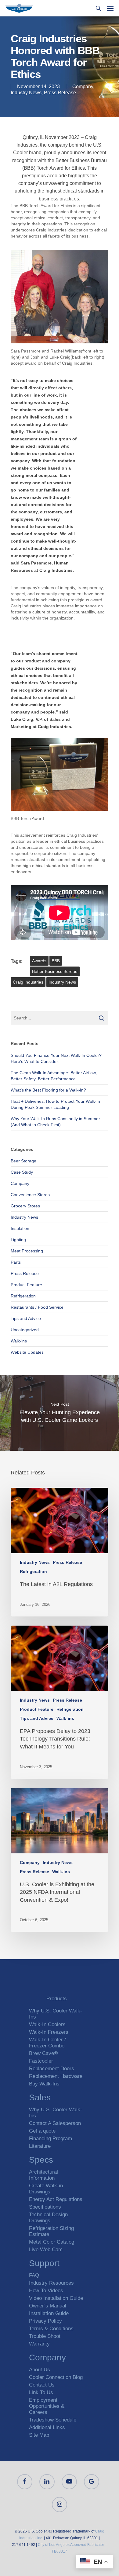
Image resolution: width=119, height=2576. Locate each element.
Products (57, 1999)
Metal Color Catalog (52, 2242)
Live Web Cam (46, 2250)
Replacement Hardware (56, 2076)
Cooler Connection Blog (56, 2377)
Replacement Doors (52, 2069)
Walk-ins (19, 1341)
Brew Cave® (43, 2053)
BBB (56, 961)
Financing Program (50, 2139)
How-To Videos (46, 2291)
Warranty (39, 2344)
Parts (16, 1262)
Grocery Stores (25, 1206)
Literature (40, 2146)
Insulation (20, 1228)
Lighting (18, 1240)
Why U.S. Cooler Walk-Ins (56, 2014)
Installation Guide (49, 2313)
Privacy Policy (45, 2321)
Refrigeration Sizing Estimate (51, 2231)
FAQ (34, 2275)
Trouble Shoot (45, 2336)
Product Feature (26, 1285)
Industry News (26, 93)
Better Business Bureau (55, 971)
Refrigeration (23, 1296)
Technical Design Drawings (48, 2218)
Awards (39, 961)
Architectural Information (43, 2175)
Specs (41, 2161)
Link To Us (41, 2392)
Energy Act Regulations (56, 2199)
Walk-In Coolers (47, 2024)
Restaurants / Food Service (37, 1307)
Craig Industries (28, 982)
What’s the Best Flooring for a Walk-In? (48, 1090)
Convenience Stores (30, 1195)
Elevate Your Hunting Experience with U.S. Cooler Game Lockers (60, 1413)
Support (44, 2264)
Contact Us (42, 2385)
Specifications (45, 2207)
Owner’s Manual (48, 2306)
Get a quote (42, 2131)
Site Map (39, 2435)
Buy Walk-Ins (44, 2084)
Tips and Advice (26, 1318)
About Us (40, 2370)
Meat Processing (27, 1251)
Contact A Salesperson (55, 2123)
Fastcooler (41, 2061)
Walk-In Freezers (49, 2032)
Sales (40, 2098)
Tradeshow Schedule (53, 2420)
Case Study (22, 1172)
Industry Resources (51, 2283)
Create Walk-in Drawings (46, 2189)
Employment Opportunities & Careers (47, 2406)
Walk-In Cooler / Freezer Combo (47, 2043)
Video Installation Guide (56, 2298)
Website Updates (27, 1352)
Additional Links (47, 2427)
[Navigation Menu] (110, 8)
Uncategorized (25, 1330)
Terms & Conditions (51, 2329)
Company (83, 87)
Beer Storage (23, 1161)
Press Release (60, 93)
